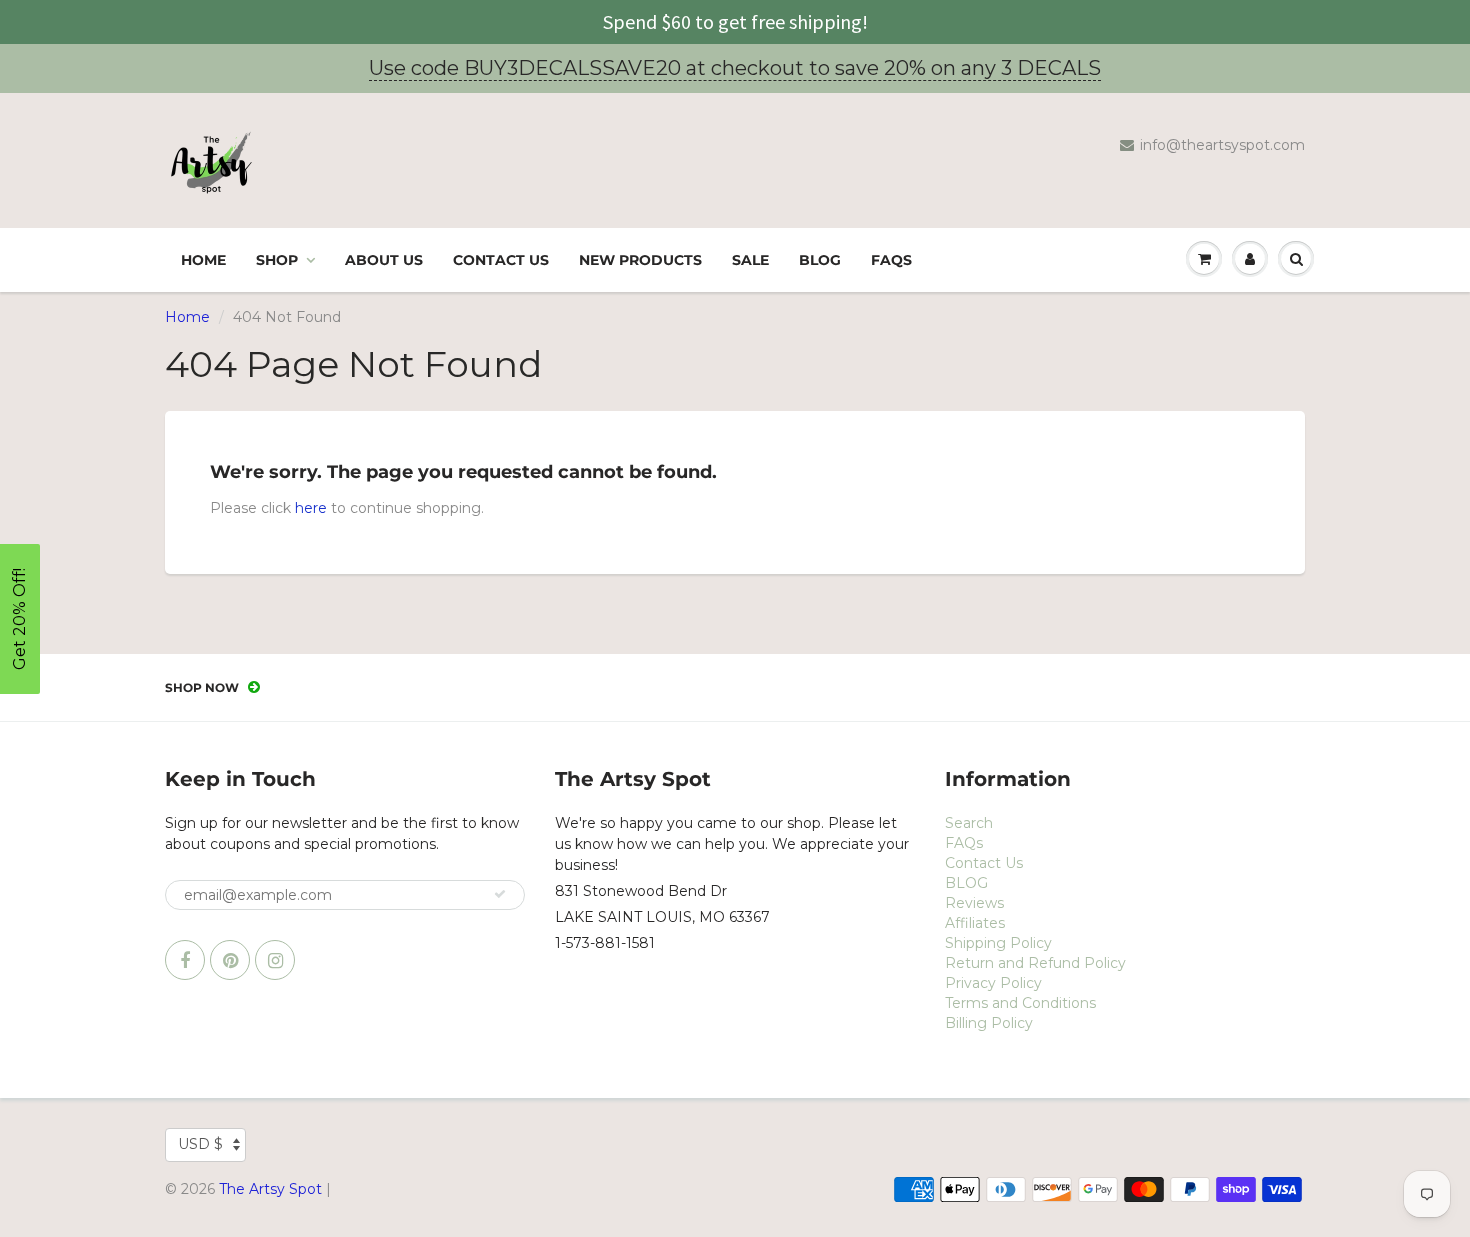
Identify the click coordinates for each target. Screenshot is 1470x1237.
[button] (20, 619)
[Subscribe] (500, 894)
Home (203, 260)
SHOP (277, 260)
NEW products (640, 260)
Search (969, 823)
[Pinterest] (230, 960)
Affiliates (975, 923)
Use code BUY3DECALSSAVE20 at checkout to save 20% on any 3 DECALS (735, 68)
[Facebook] (185, 960)
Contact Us (501, 260)
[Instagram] (275, 960)
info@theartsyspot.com (1222, 145)
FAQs (891, 260)
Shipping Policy (998, 943)
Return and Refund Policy (1035, 963)
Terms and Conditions (1020, 1003)
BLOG (820, 260)
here (311, 508)
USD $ (200, 1144)
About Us (384, 260)
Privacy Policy (993, 983)
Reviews (974, 903)
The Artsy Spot (270, 1189)
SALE (750, 260)
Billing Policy (989, 1023)
